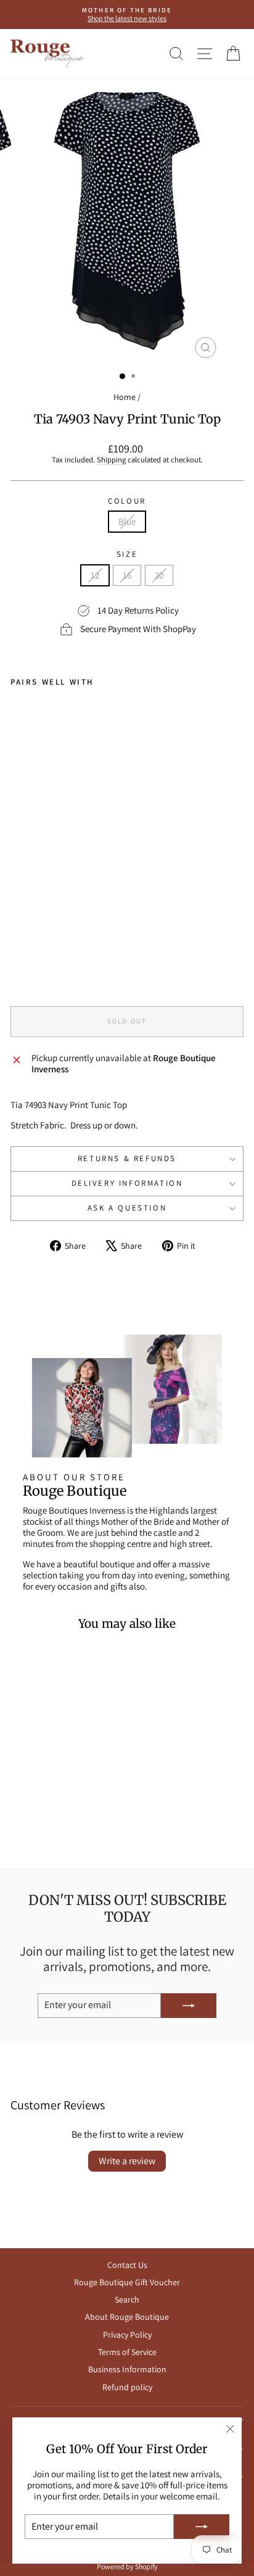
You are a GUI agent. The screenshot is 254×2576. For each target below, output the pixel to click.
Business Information (127, 2369)
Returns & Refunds (127, 1158)
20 (159, 575)
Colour (127, 501)
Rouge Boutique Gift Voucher (127, 2282)
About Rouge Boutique (127, 2317)
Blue (127, 521)
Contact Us (127, 2265)
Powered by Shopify (127, 2566)
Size (127, 554)
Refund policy (127, 2387)
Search (127, 2299)
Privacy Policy (127, 2335)
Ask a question (127, 1208)
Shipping (111, 460)
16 (127, 575)
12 (95, 575)
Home (125, 397)
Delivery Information (127, 1183)
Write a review (127, 2161)
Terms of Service (127, 2352)
